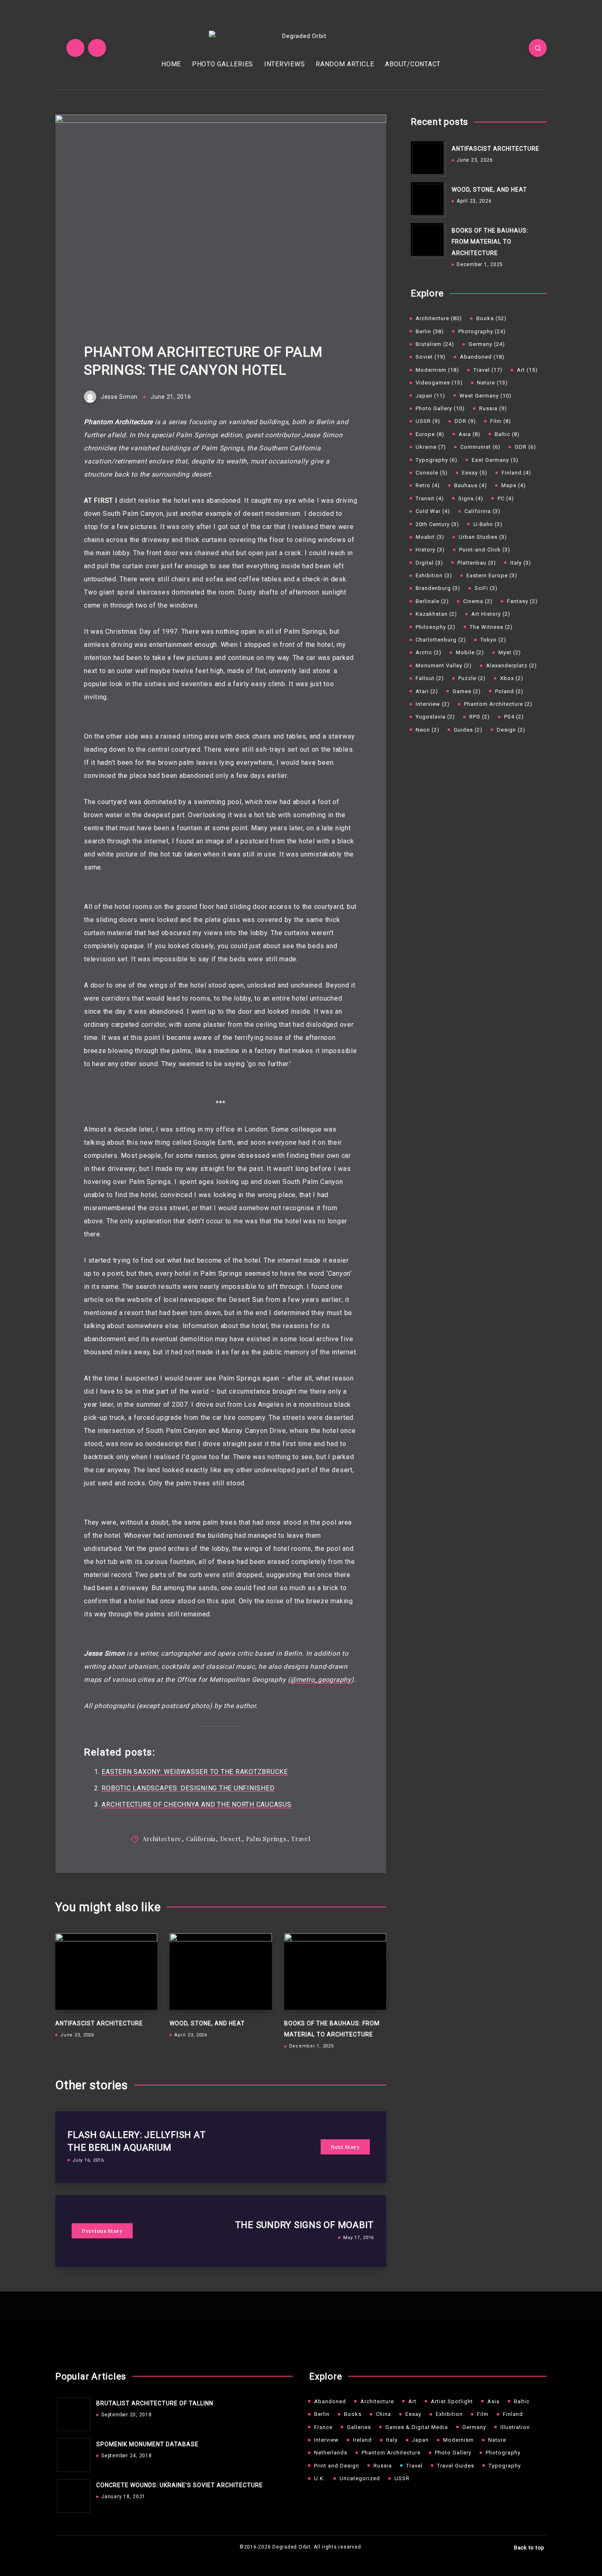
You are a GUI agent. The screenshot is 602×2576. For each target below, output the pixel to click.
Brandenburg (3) (438, 588)
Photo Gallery (453, 2453)
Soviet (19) (431, 357)
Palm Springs (266, 1839)
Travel (301, 1839)
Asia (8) (470, 434)
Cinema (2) (478, 601)
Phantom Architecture (391, 2453)
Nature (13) (492, 383)
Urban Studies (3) (483, 537)
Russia (383, 2466)
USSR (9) (428, 421)
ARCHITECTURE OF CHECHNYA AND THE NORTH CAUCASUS (196, 1804)
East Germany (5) (495, 460)
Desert (231, 1839)
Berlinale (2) (432, 601)
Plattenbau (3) (477, 563)
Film (483, 2414)
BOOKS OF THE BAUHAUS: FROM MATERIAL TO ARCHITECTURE (490, 242)
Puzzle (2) (472, 678)
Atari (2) (427, 691)
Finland (513, 2414)
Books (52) (491, 318)
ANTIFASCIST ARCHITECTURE (99, 2023)
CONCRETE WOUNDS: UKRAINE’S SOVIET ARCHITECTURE (180, 2485)
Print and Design (337, 2466)
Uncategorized (360, 2478)
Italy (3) (521, 563)
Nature (497, 2440)
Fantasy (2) (522, 601)
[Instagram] (97, 48)
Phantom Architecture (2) (498, 704)
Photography (503, 2453)
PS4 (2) (514, 717)
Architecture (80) (439, 318)
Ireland (362, 2440)
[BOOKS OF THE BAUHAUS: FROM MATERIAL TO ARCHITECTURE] (427, 240)
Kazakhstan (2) (436, 614)
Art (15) (527, 370)
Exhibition (449, 2414)
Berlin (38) (430, 331)
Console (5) (432, 473)
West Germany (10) (485, 396)
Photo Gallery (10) (440, 408)
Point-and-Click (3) (485, 550)
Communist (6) (480, 447)
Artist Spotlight (452, 2401)
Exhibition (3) (434, 575)
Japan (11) (430, 396)
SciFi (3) (486, 588)
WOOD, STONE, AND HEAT (207, 2023)
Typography (505, 2466)
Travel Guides (456, 2466)
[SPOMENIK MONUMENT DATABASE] (72, 2453)
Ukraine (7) (431, 447)
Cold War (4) (433, 511)
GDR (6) (525, 447)
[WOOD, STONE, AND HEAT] (427, 199)
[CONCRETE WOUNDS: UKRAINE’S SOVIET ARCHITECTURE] (72, 2494)
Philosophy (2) (436, 627)
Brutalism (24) (435, 344)
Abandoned (330, 2401)
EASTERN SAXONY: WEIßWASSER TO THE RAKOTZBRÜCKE (195, 1772)
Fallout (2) (430, 678)
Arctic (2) (429, 652)
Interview (326, 2440)
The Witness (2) (491, 627)
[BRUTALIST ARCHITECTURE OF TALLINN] (72, 2412)
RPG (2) (480, 717)
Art (412, 2401)
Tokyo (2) (493, 640)
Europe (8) (430, 434)
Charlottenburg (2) (441, 640)
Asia (493, 2401)
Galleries (359, 2427)
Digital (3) (429, 563)
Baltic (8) (507, 434)
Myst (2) (510, 652)
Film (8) (501, 421)
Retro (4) (428, 485)
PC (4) (506, 498)
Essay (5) (475, 473)
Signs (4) (471, 498)
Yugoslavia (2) (435, 717)
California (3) (482, 511)
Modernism (458, 2440)
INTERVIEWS (285, 64)
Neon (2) (428, 730)
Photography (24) (482, 331)
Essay (413, 2414)
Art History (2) (491, 614)
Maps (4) (514, 485)
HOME (171, 64)
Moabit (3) (430, 537)
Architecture (162, 1839)
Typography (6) (437, 460)
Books (353, 2414)
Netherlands (331, 2453)
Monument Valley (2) (444, 665)
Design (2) (511, 730)
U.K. (320, 2478)
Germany (474, 2427)
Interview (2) (433, 704)
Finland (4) (516, 473)
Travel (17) (488, 370)
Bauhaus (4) (471, 485)
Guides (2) (468, 730)
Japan (420, 2440)
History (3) (430, 550)
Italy (392, 2440)
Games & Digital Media (417, 2427)
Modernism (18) (437, 370)
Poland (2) (509, 691)
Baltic (522, 2401)
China (384, 2414)
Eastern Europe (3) (492, 575)
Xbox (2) (512, 678)
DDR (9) (465, 421)
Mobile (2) (470, 652)
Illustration (515, 2427)
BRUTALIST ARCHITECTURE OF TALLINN (155, 2403)
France (323, 2427)
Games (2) (467, 691)
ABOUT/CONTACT (413, 64)
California (201, 1839)
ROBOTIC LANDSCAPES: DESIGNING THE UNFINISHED (188, 1788)
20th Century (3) (437, 524)
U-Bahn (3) (488, 524)
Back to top (529, 2547)
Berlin (322, 2414)
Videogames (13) (439, 383)
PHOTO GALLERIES (223, 64)
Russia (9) (493, 408)
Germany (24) (487, 344)
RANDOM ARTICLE (345, 64)
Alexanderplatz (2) (511, 665)
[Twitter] (75, 48)
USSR (402, 2478)
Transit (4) (430, 498)
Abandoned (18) (482, 357)
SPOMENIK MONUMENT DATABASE (147, 2444)
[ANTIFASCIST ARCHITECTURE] (427, 158)
